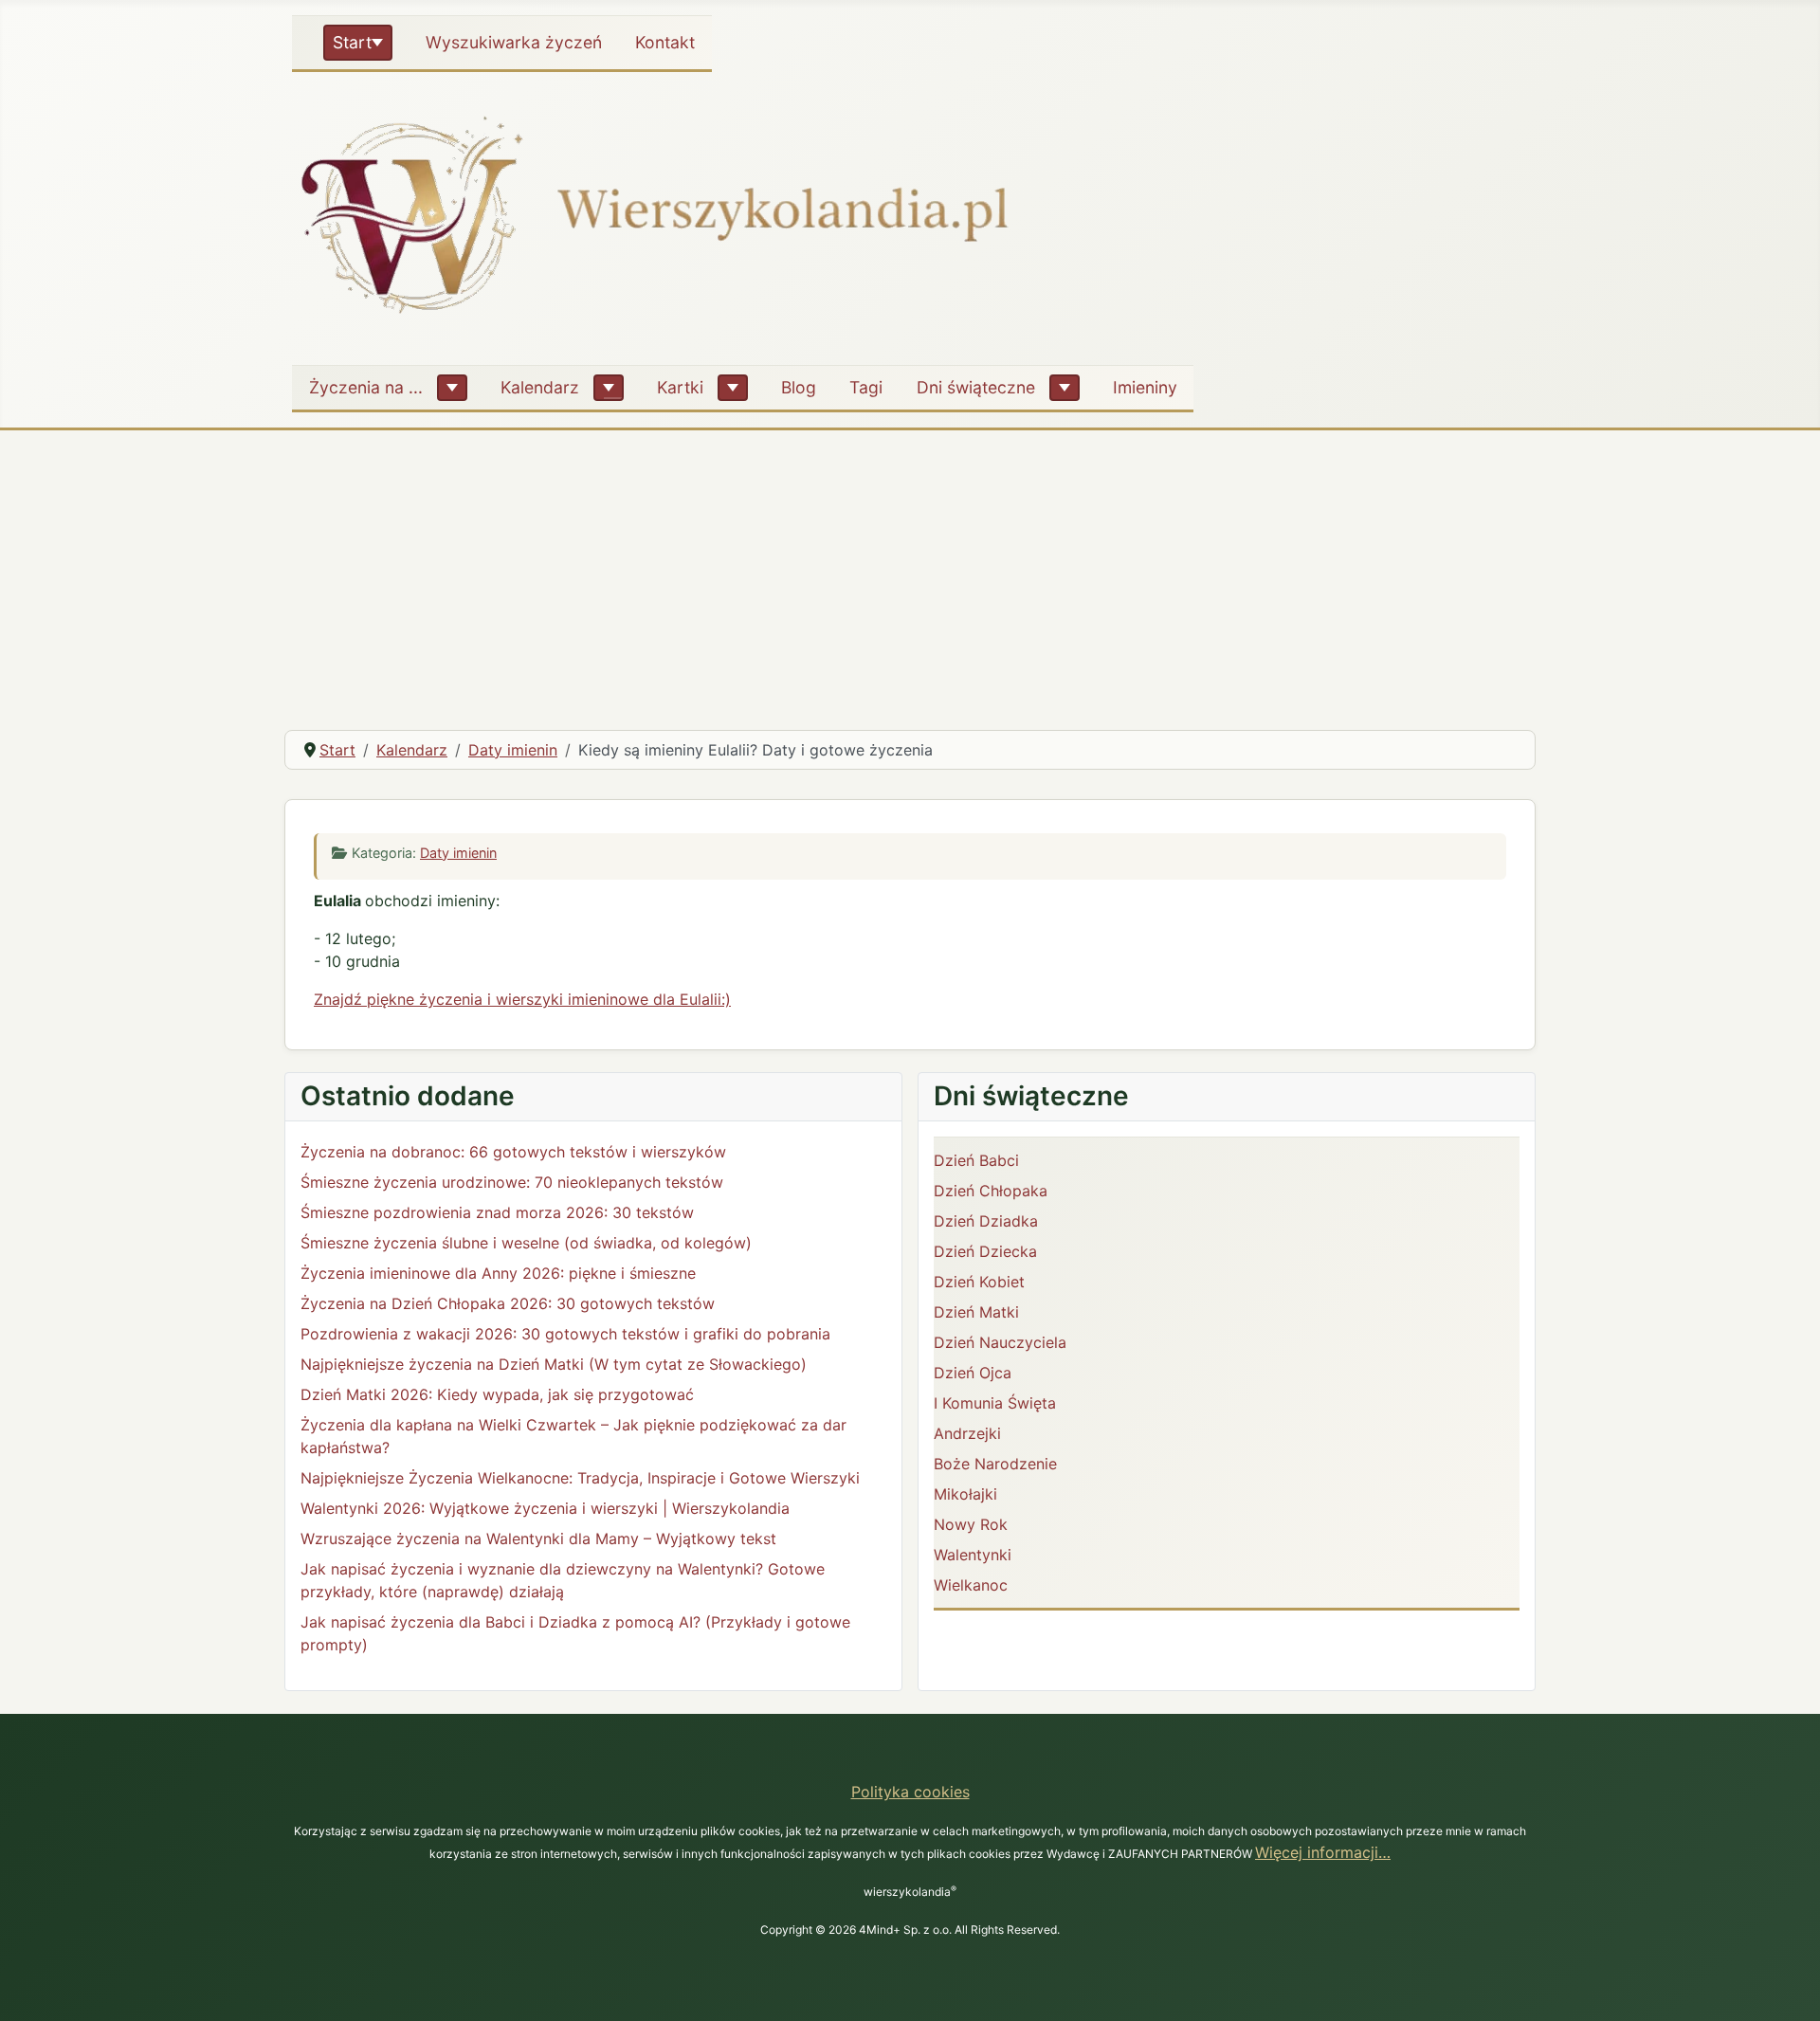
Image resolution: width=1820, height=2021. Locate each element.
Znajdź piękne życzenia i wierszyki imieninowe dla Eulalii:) (522, 999)
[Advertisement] (910, 573)
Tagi (866, 387)
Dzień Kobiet (979, 1282)
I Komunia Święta (995, 1403)
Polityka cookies (910, 1792)
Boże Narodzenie (995, 1464)
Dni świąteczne (976, 387)
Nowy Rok (971, 1524)
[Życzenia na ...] (452, 388)
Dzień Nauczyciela (1000, 1342)
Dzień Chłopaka (991, 1191)
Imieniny (1145, 387)
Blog (799, 387)
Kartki (680, 387)
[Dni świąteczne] (1065, 388)
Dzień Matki (976, 1312)
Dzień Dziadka (986, 1221)
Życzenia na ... (366, 387)
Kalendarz (540, 387)
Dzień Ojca (973, 1373)
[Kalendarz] (609, 388)
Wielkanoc (971, 1585)
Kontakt (665, 42)
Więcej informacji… (1323, 1852)
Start (352, 42)
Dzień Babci (976, 1160)
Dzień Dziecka (985, 1251)
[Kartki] (733, 388)
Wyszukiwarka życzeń (514, 42)
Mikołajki (965, 1494)
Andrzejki (967, 1433)
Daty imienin (458, 853)
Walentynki (973, 1555)
